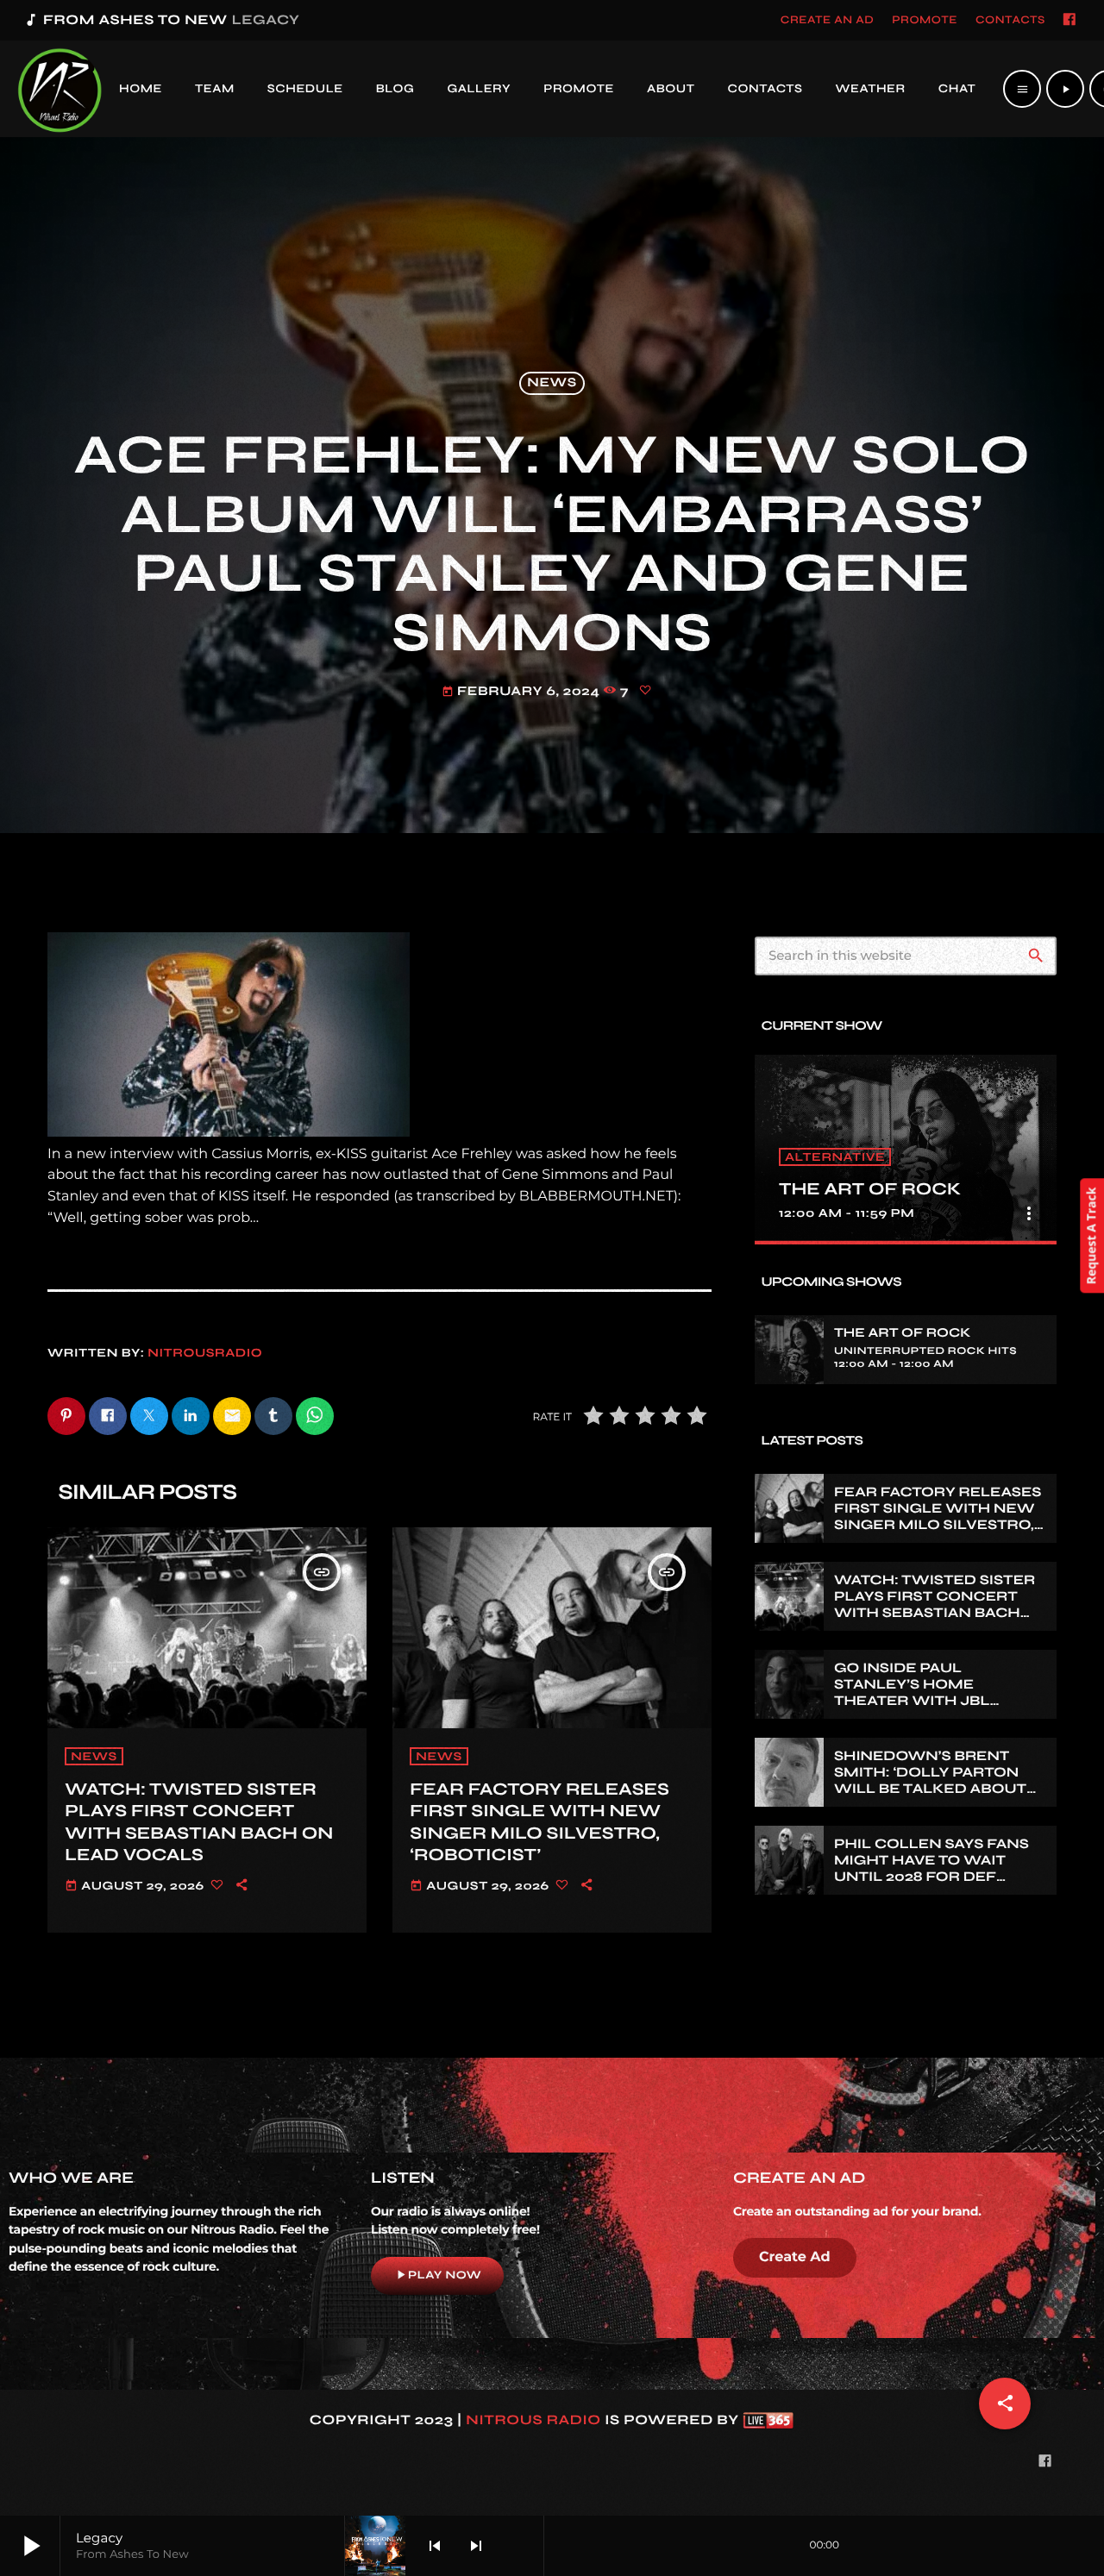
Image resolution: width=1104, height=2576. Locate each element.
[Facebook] (1069, 21)
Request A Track (1091, 1236)
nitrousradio (205, 1353)
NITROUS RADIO (533, 2420)
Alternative (835, 1157)
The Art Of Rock (870, 1189)
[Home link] (60, 89)
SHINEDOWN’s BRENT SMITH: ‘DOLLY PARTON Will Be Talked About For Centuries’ (930, 1781)
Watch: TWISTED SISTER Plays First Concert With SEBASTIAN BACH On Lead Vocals (199, 1822)
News (552, 384)
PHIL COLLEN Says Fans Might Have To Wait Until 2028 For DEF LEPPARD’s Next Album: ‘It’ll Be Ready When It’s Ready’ (939, 1886)
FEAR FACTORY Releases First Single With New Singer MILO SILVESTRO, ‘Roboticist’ (539, 1822)
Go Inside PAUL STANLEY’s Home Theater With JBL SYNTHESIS (912, 1693)
